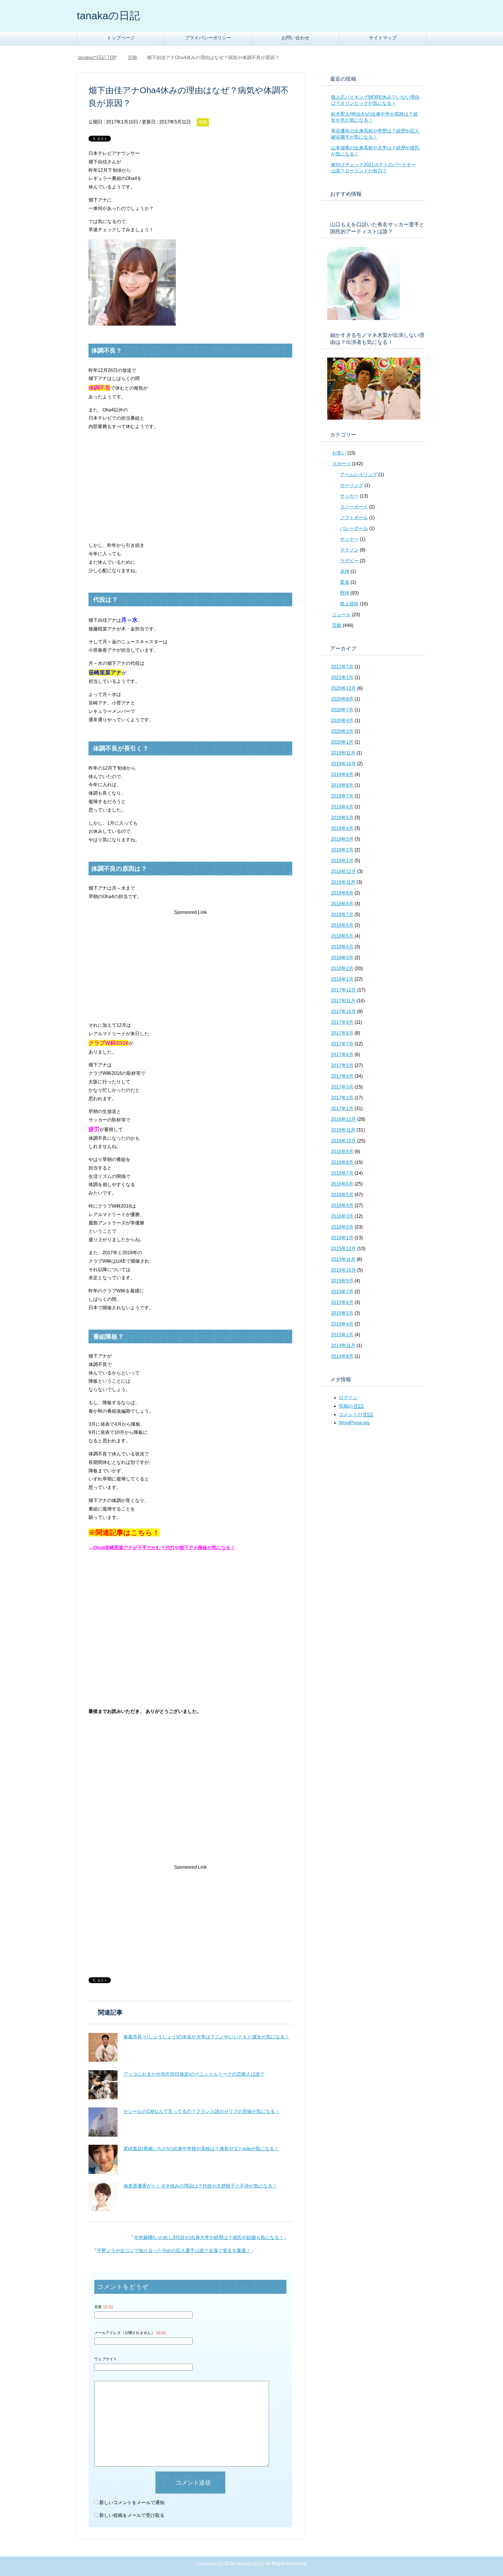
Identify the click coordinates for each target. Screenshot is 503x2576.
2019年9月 (342, 774)
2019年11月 (343, 753)
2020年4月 (342, 721)
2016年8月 (342, 1162)
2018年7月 (342, 915)
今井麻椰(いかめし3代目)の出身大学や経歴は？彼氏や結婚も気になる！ (209, 2237)
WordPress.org (354, 1423)
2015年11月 (343, 1259)
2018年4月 (342, 947)
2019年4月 (342, 828)
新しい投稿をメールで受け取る (132, 2515)
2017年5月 (342, 1065)
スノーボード (354, 507)
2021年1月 (342, 677)
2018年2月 (342, 968)
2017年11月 (343, 1001)
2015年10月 (343, 1270)
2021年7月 (342, 667)
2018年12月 (343, 871)
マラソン (349, 550)
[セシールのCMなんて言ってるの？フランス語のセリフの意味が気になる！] (103, 2122)
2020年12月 (343, 688)
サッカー (349, 496)
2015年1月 (342, 1335)
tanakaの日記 (108, 16)
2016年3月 (342, 1216)
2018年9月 (342, 893)
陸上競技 (349, 604)
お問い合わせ (295, 38)
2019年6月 (342, 807)
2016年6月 (342, 1184)
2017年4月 (342, 1076)
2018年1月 (342, 979)
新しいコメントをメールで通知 (132, 2502)
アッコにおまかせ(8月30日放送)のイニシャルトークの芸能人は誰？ (194, 2074)
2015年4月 (342, 1324)
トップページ (121, 38)
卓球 (345, 571)
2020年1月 (342, 742)
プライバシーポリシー (208, 38)
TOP (101, 58)
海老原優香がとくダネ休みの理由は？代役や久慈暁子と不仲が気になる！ (200, 2186)
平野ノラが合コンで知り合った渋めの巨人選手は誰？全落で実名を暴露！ (174, 2251)
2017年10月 (343, 1012)
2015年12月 (343, 1249)
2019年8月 (342, 785)
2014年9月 (342, 1356)
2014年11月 (343, 1346)
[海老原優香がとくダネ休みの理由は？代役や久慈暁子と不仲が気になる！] (103, 2197)
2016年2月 (342, 1227)
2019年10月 (343, 764)
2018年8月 (342, 904)
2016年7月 (342, 1173)
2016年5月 (342, 1195)
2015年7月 (342, 1292)
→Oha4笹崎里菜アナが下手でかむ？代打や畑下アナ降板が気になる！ (162, 1548)
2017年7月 (342, 1044)
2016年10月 (343, 1141)
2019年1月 (342, 861)
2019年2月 (342, 850)
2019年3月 (342, 839)
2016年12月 (343, 1119)
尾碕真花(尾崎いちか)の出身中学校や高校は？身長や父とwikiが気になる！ (201, 2149)
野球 (345, 593)
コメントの (356, 1415)
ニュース (341, 615)
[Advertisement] (137, 493)
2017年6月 (342, 1055)
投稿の (351, 1406)
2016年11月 (343, 1130)
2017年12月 (343, 990)
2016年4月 (342, 1205)
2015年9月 (342, 1281)
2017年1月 (342, 1108)
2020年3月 (342, 731)
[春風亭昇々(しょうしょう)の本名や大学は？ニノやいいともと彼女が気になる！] (103, 2047)
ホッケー (349, 539)
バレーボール (354, 528)
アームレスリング (359, 475)
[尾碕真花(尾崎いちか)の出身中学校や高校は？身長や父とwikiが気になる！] (103, 2159)
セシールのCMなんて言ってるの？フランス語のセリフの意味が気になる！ (202, 2111)
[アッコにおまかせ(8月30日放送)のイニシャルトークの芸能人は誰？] (103, 2085)
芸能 (203, 122)
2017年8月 (342, 1033)
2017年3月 (342, 1087)
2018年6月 (342, 925)
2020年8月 (342, 699)
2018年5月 (342, 936)
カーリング (352, 485)
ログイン (348, 1398)
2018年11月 (343, 882)
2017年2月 (342, 1098)
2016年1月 (342, 1238)
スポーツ (341, 464)
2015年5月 (342, 1313)
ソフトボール (354, 518)
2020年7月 (342, 710)
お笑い (339, 453)
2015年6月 (342, 1302)
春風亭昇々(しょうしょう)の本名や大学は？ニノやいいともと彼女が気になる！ (206, 2037)
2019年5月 (342, 818)
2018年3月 (342, 958)
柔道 (345, 582)
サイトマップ (383, 38)
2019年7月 (342, 796)
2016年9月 (342, 1152)
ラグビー (349, 561)
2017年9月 (342, 1022)
